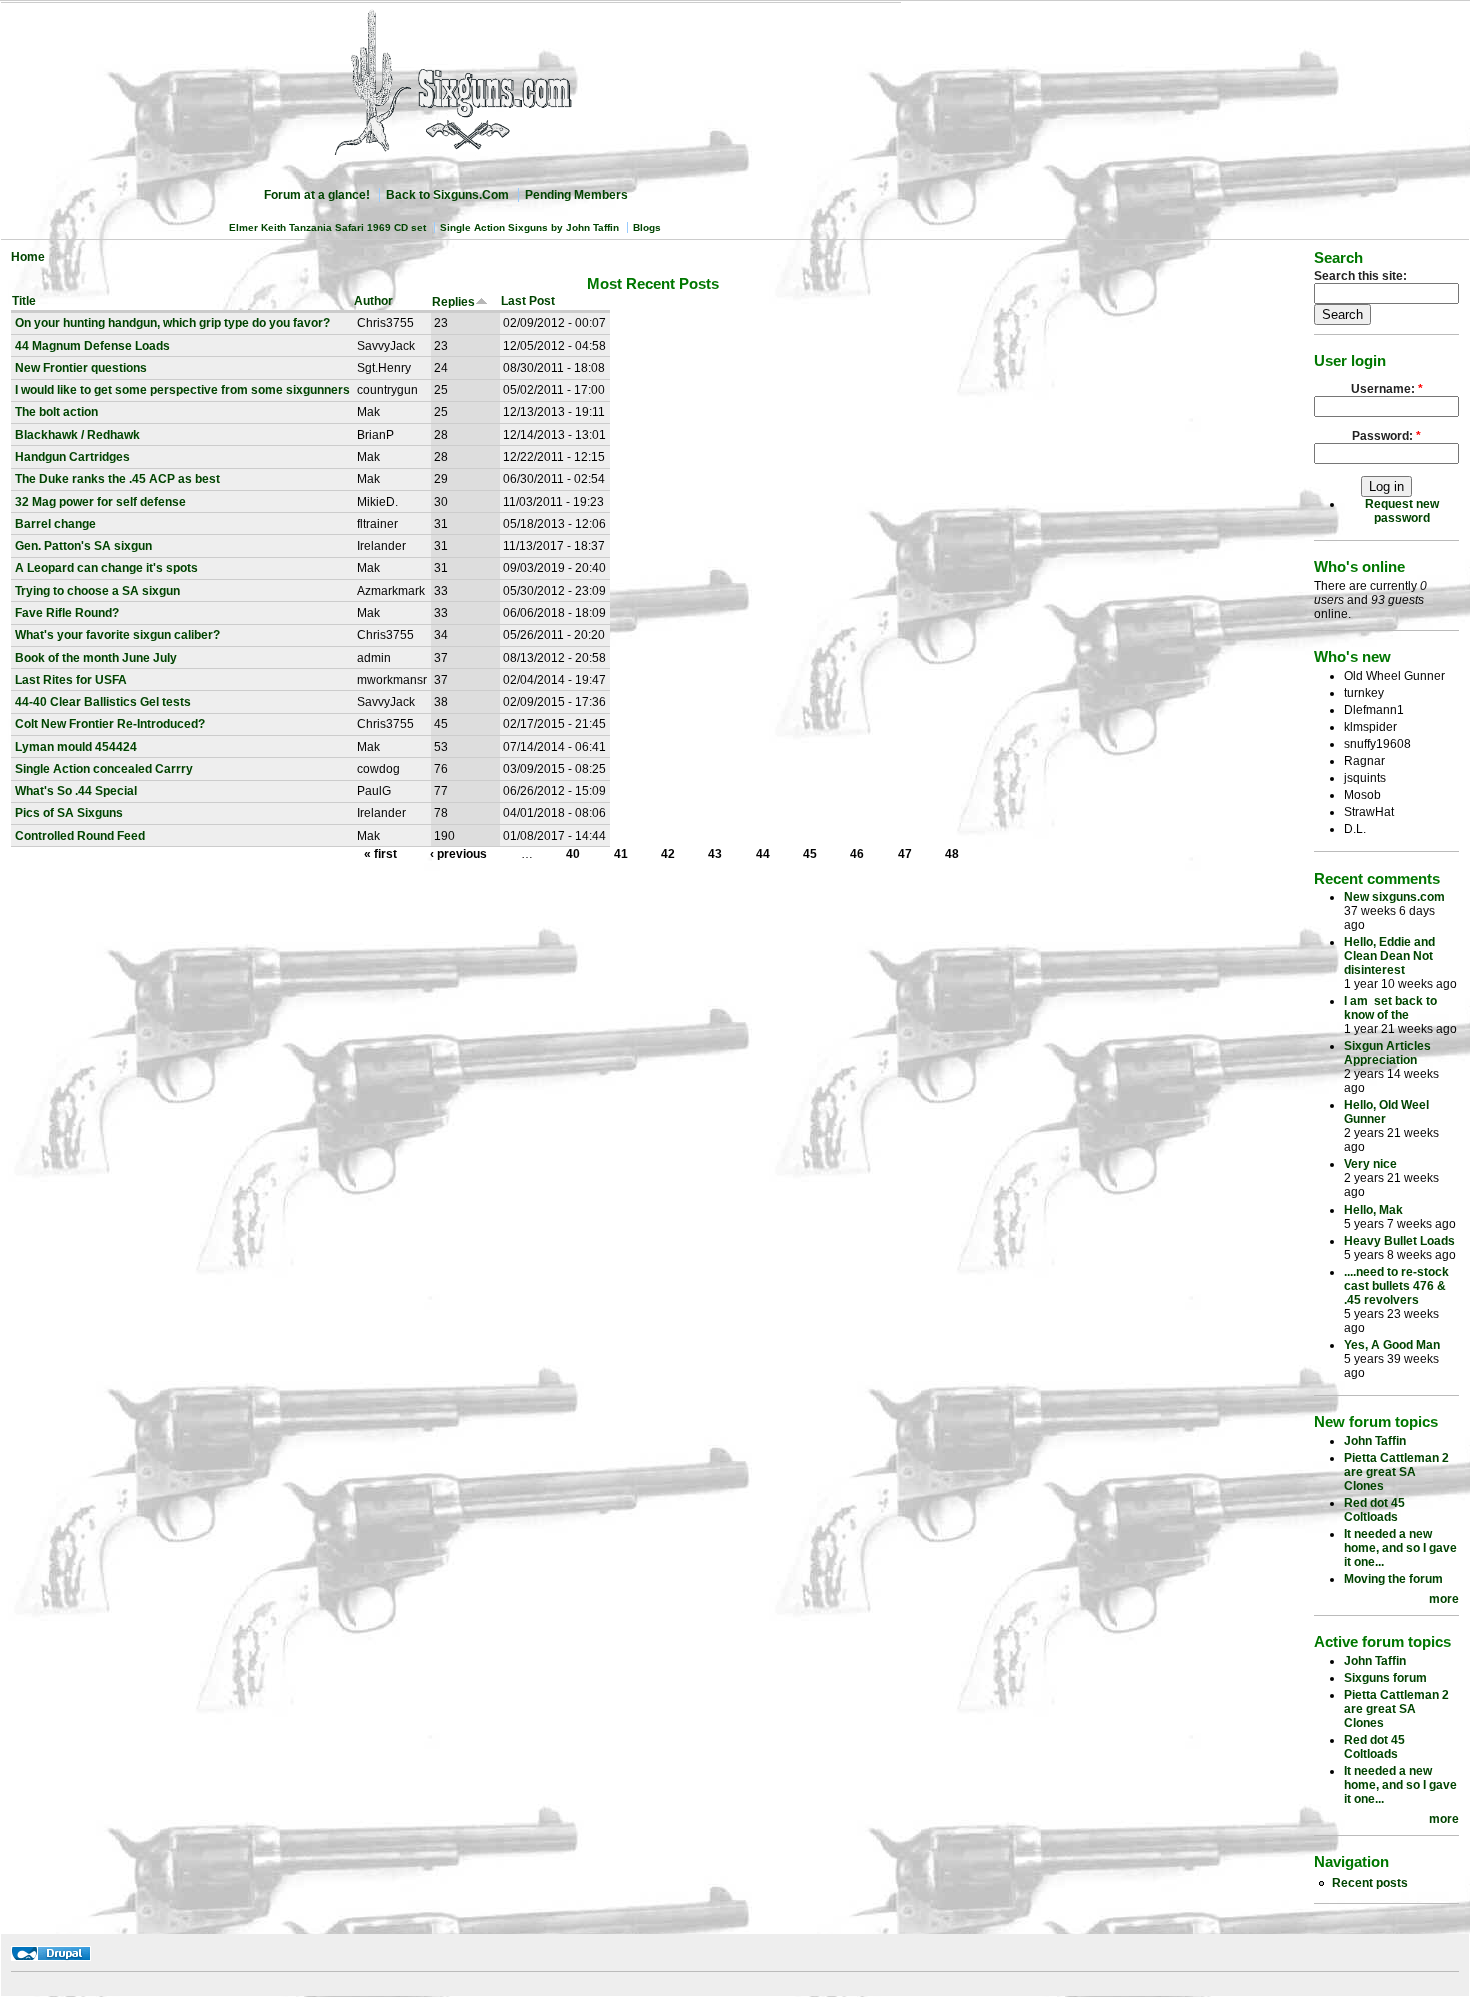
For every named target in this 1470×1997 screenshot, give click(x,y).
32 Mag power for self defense (100, 502)
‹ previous (458, 854)
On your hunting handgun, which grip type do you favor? (172, 323)
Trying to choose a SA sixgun (97, 591)
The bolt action (56, 412)
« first (380, 854)
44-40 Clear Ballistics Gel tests (103, 702)
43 (715, 854)
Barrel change (55, 524)
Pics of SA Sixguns (69, 813)
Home (28, 257)
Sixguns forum (1385, 1678)
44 (763, 854)
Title (24, 301)
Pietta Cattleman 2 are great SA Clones (1396, 1472)
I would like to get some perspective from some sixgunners (182, 390)
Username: (1387, 389)
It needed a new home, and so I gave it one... (1400, 1548)
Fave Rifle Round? (67, 613)
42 (668, 854)
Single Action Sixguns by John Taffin (529, 227)
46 (857, 854)
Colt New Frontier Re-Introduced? (110, 724)
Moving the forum (1393, 1579)
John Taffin (1375, 1441)
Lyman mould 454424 (76, 747)
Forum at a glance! (317, 195)
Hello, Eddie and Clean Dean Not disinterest (1389, 956)
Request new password (1402, 511)
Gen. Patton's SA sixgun (83, 546)
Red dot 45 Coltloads (1374, 1510)
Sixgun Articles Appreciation (1387, 1053)
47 (905, 854)
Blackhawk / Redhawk (77, 435)
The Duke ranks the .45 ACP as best (117, 479)
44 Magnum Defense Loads (92, 346)
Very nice (1370, 1164)
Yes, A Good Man (1392, 1345)
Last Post (528, 301)
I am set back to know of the (1390, 1008)
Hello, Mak (1373, 1210)
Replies (453, 302)
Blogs (647, 227)
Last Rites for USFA (71, 680)
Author (373, 301)
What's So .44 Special (76, 791)
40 (573, 854)
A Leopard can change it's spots (106, 568)
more (1444, 1599)
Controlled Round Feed (80, 836)
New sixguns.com (1394, 897)
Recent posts (1370, 1883)
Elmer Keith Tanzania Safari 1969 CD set (327, 227)
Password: (1386, 436)
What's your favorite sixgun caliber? (117, 635)
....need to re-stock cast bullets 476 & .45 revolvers (1396, 1286)
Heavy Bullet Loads (1399, 1241)
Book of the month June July (96, 658)
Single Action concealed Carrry (104, 769)
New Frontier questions (81, 368)
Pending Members (576, 195)
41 (621, 854)
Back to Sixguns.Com (447, 195)
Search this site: (1360, 276)
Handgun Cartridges (72, 457)
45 (810, 854)
